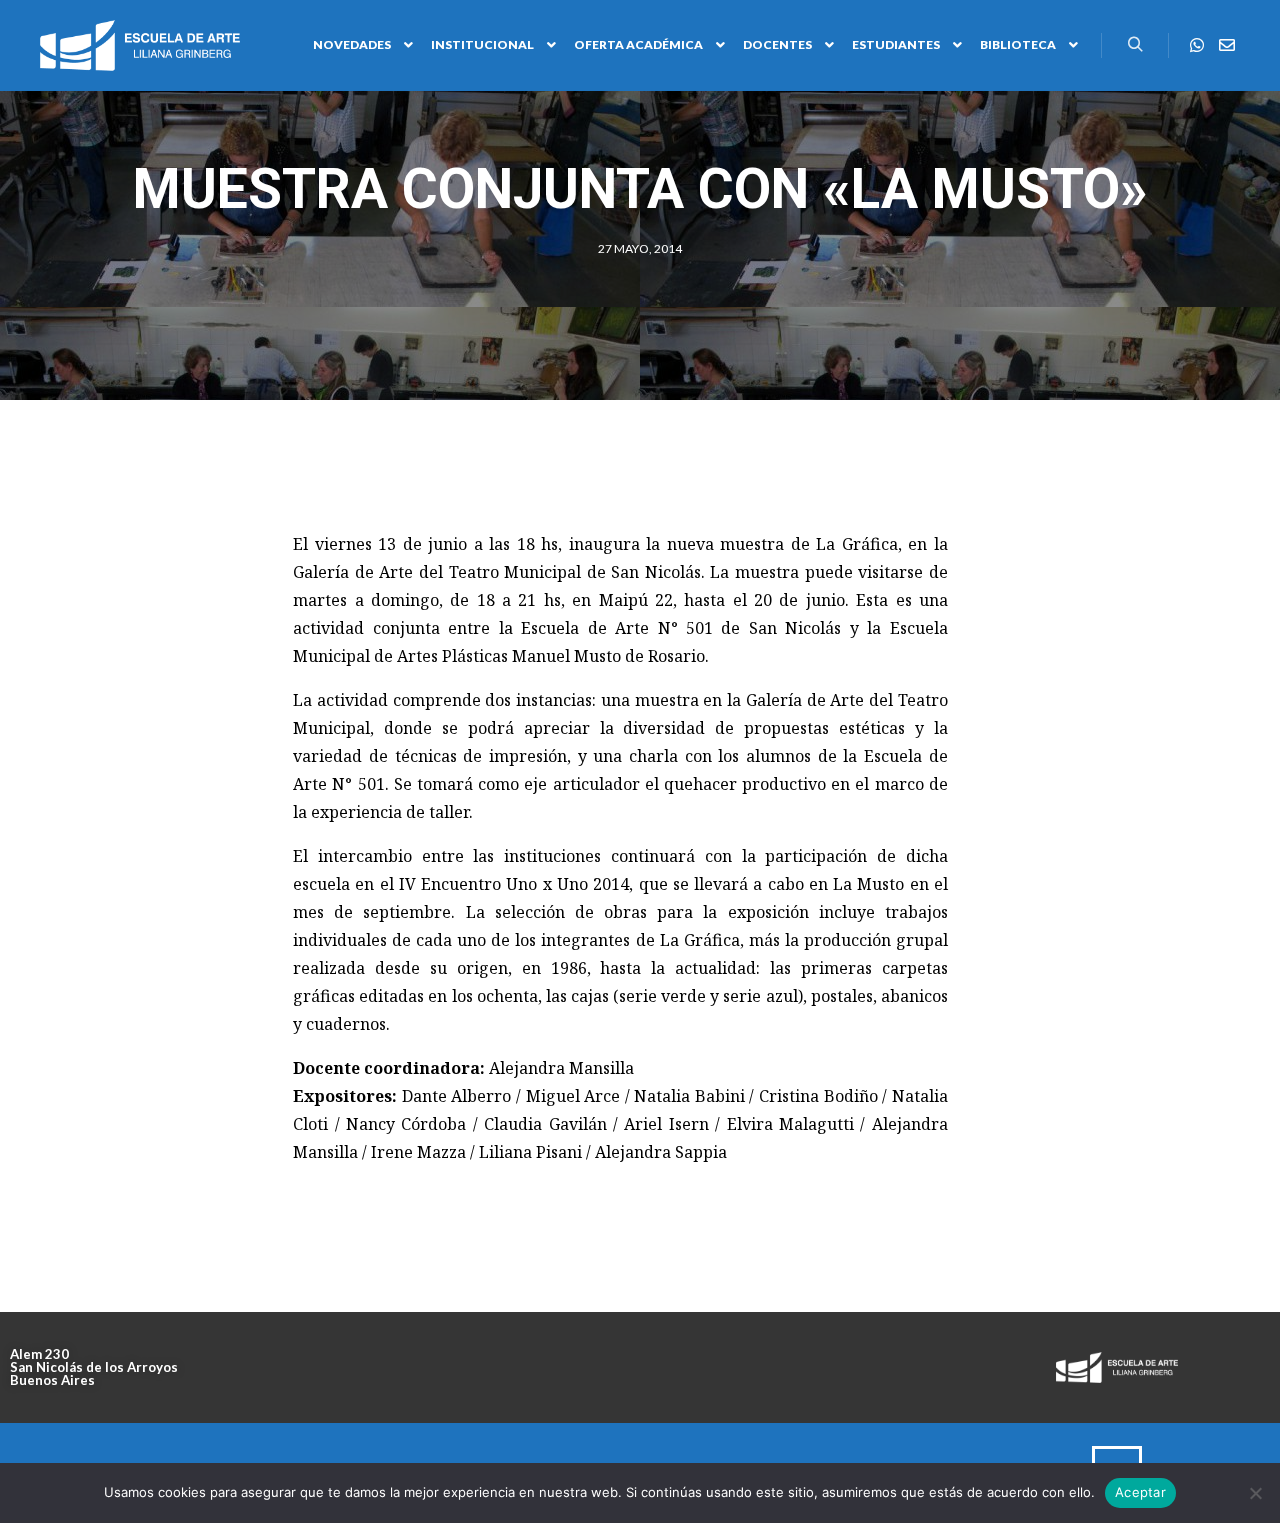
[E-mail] (1227, 45)
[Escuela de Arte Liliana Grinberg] (140, 45)
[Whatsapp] (1197, 45)
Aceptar (1140, 1492)
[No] (1255, 1493)
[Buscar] (1135, 45)
